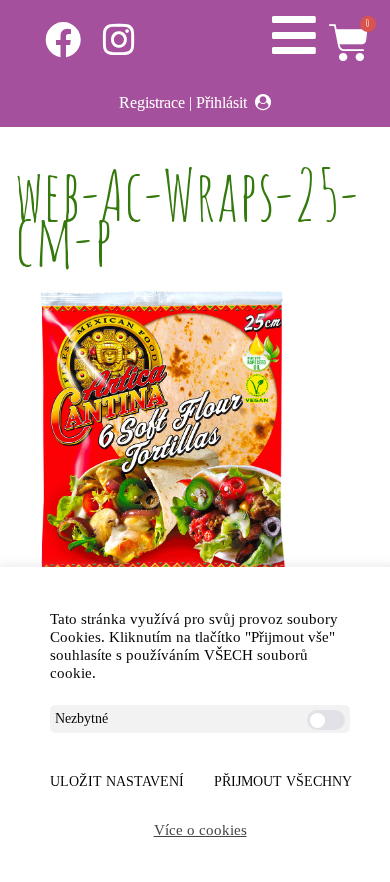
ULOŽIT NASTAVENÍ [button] (117, 781)
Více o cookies (200, 830)
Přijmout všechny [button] (283, 781)
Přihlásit (221, 102)
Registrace (152, 102)
